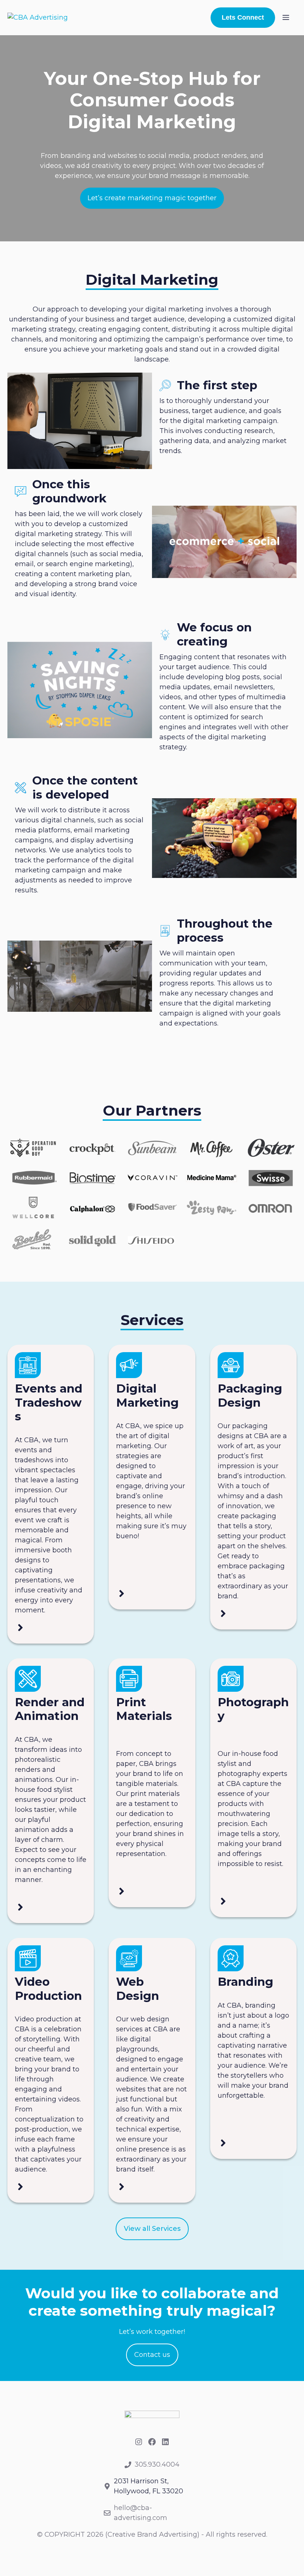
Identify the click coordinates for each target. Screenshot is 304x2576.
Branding (245, 1982)
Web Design (138, 1989)
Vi (21, 1982)
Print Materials (144, 1709)
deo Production (48, 1989)
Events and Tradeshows (49, 1402)
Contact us (152, 2355)
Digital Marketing (147, 1396)
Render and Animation (50, 1709)
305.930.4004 (157, 2464)
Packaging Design (250, 1396)
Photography (253, 1709)
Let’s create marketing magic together (152, 198)
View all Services (152, 2229)
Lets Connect (243, 17)
